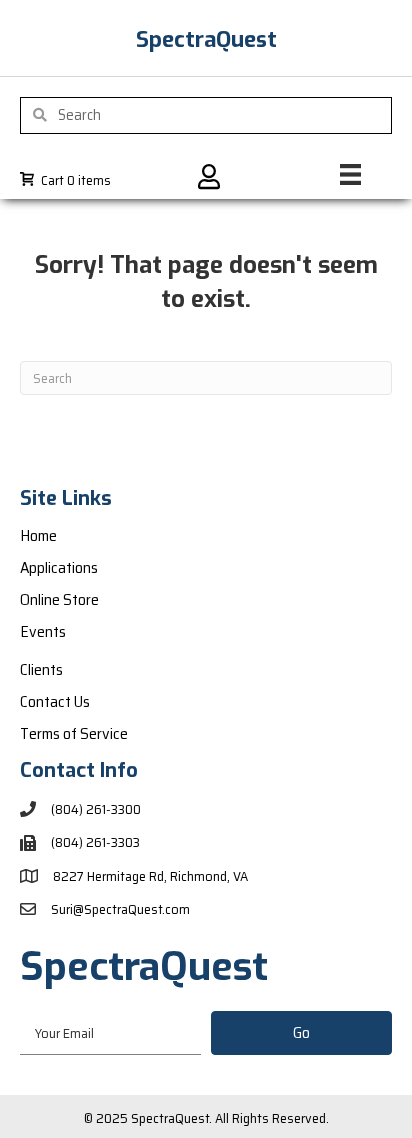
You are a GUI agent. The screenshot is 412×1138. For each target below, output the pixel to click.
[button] (301, 1033)
